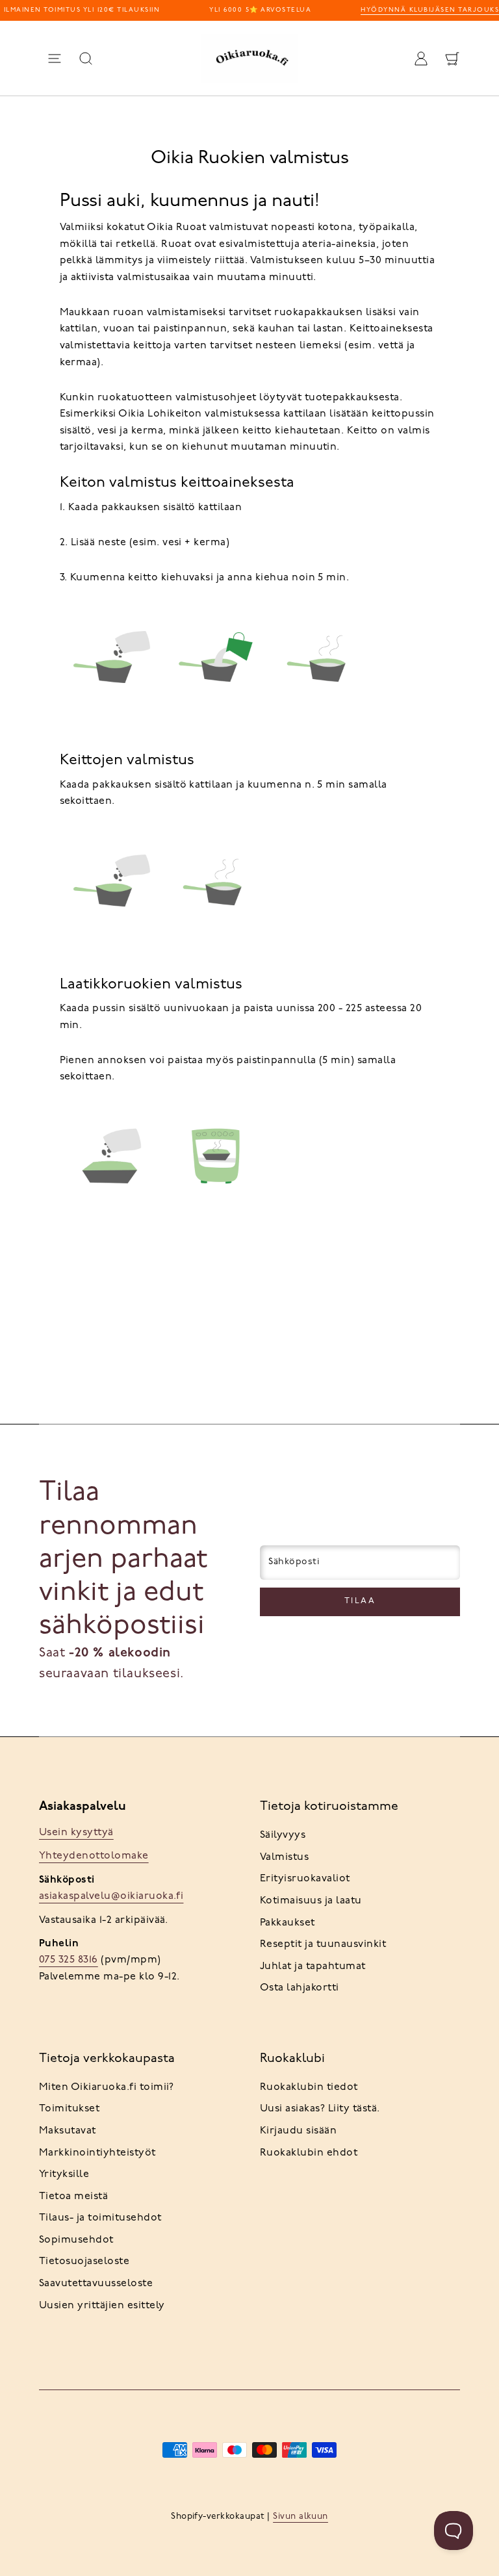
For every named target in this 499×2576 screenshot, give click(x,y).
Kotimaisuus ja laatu (311, 1901)
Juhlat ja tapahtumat (313, 1966)
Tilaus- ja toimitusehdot (100, 2218)
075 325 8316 (69, 1960)
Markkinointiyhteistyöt (97, 2153)
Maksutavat (68, 2131)
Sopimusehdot (76, 2240)
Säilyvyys (283, 1835)
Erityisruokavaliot (305, 1879)
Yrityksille (64, 2174)
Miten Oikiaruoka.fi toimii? (107, 2087)
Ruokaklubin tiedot (309, 2087)
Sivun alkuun (301, 2517)
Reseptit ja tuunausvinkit (323, 1944)
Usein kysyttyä (76, 1833)
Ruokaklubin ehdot (309, 2153)
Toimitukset (69, 2109)
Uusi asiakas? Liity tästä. (320, 2109)
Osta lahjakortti (300, 1988)
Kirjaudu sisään (298, 2131)
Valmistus (284, 1857)
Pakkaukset (288, 1923)
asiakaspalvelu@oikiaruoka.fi (111, 1896)
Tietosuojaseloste (84, 2261)
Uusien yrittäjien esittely (102, 2306)
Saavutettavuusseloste (96, 2284)
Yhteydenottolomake (94, 1856)
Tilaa (360, 1601)
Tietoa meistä (73, 2196)
